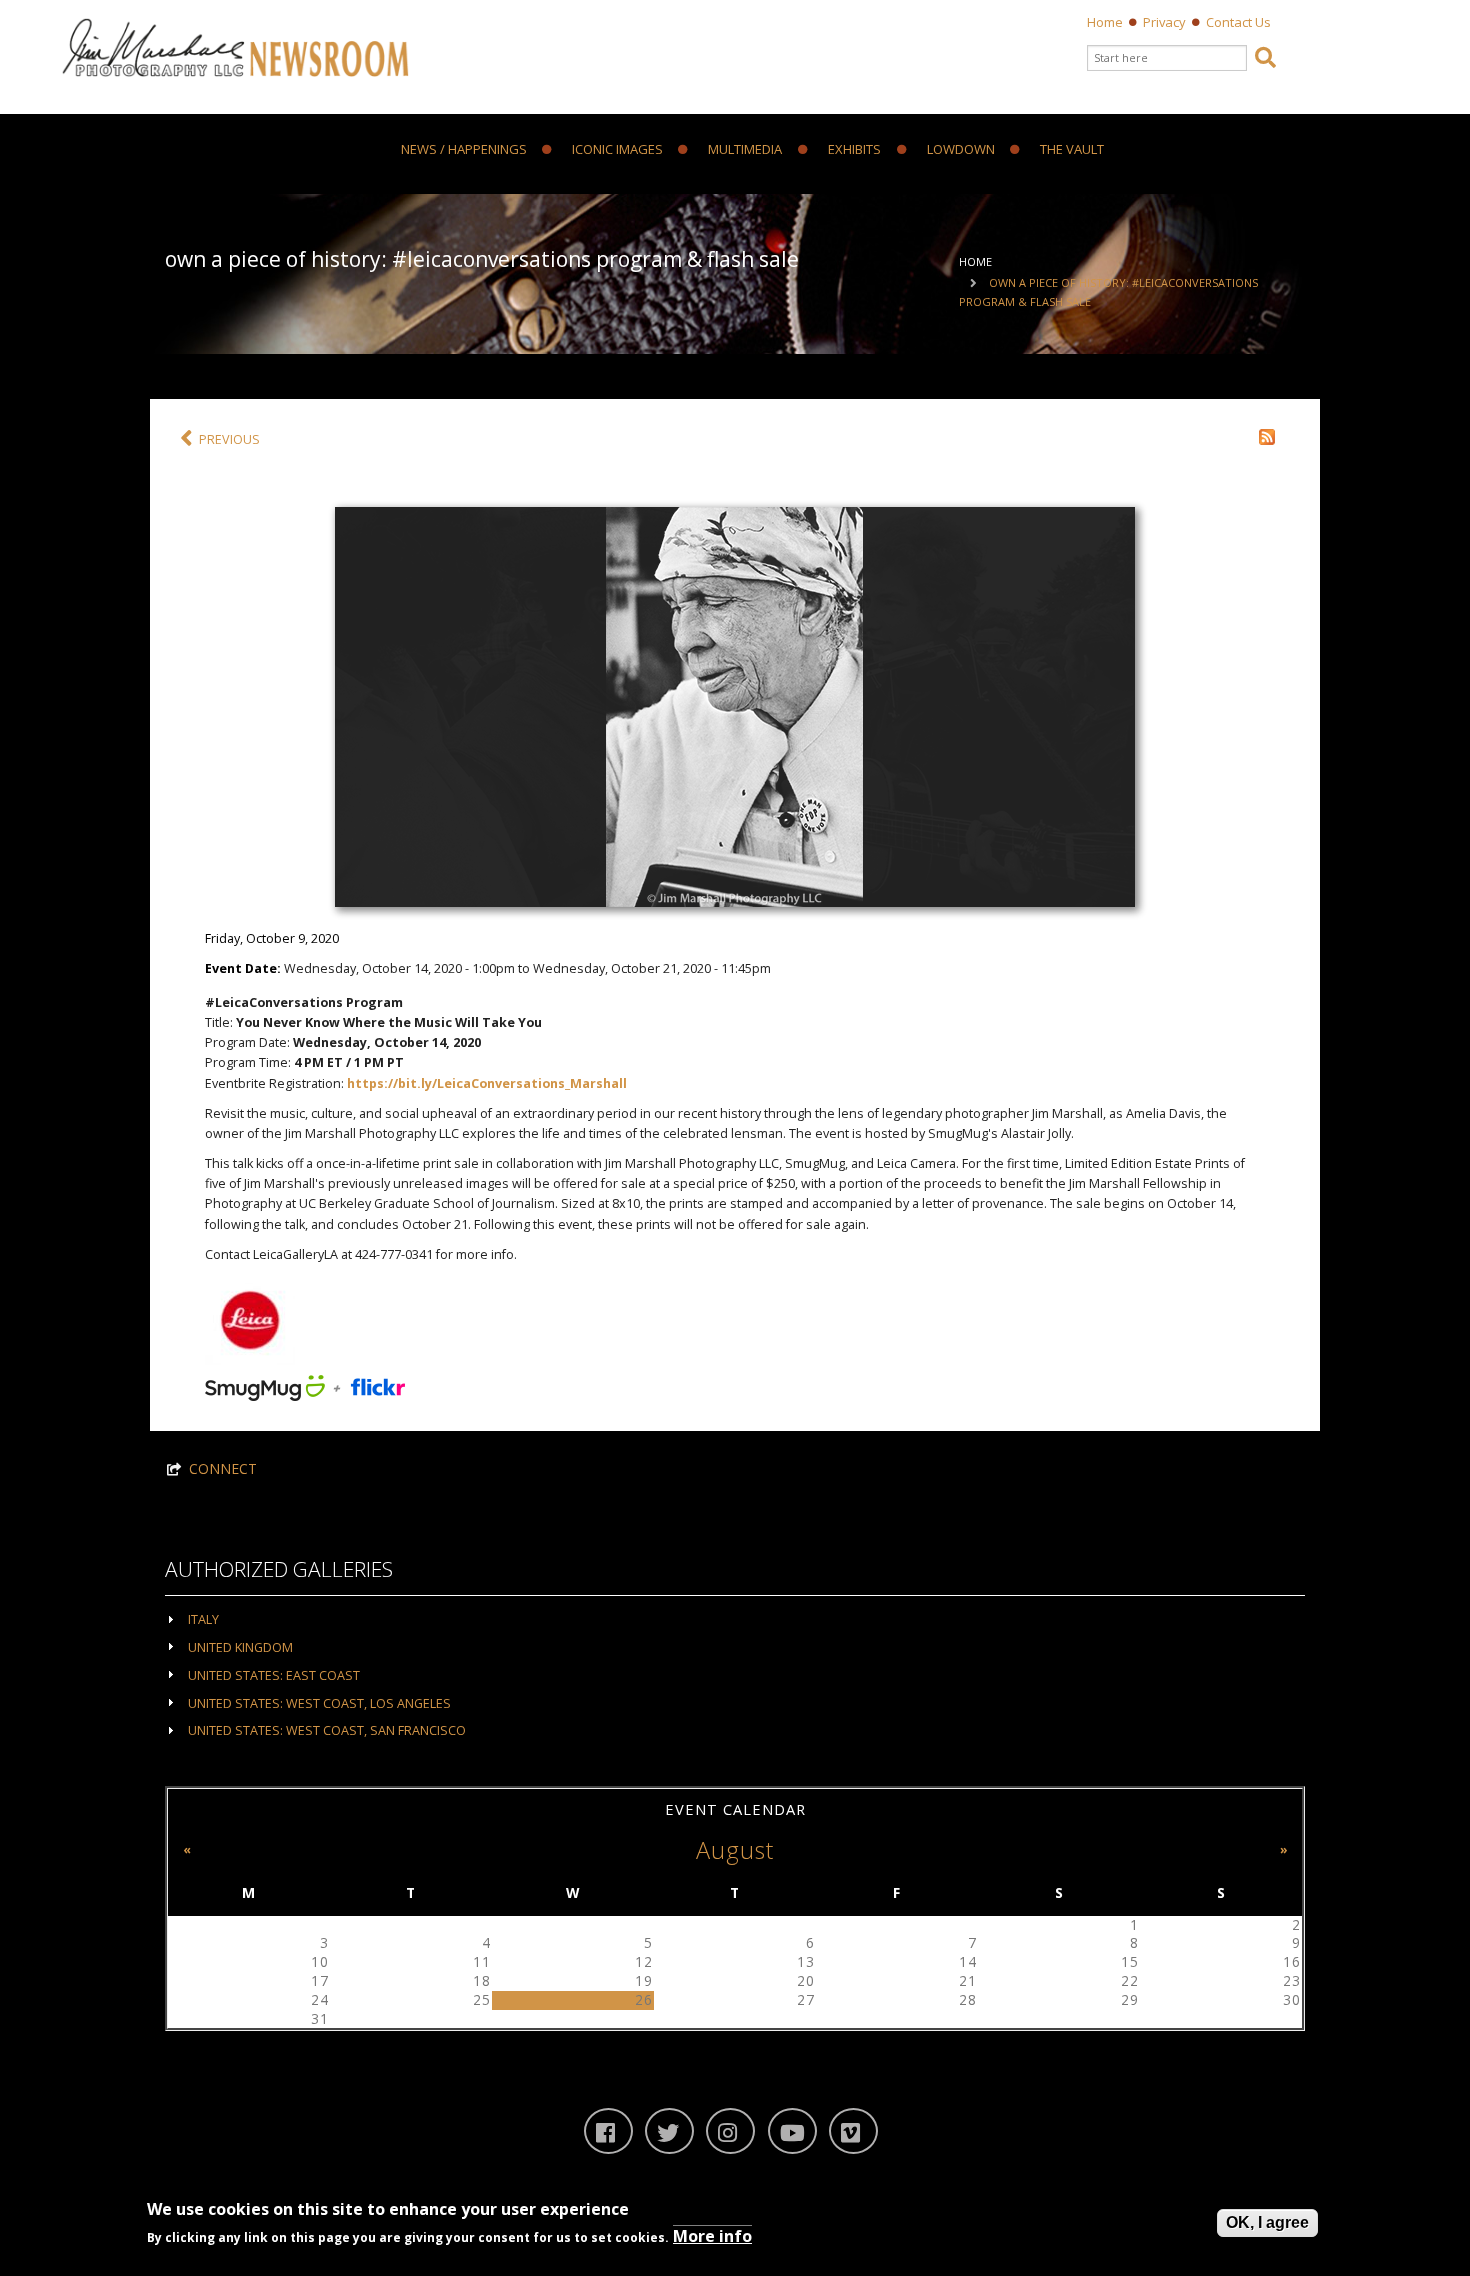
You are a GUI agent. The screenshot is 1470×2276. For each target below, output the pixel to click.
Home (1105, 22)
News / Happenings (464, 150)
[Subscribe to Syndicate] (1267, 435)
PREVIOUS (229, 439)
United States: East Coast (274, 1675)
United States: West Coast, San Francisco (327, 1730)
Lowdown (961, 150)
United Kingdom (240, 1647)
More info (712, 2237)
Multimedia (745, 150)
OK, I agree (1267, 2222)
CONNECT (223, 1468)
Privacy (1164, 22)
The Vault (1072, 150)
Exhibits (854, 150)
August (735, 1850)
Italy (203, 1619)
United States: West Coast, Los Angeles (319, 1703)
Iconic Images (617, 150)
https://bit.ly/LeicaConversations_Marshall (487, 1083)
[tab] (735, 1618)
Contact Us (1238, 22)
